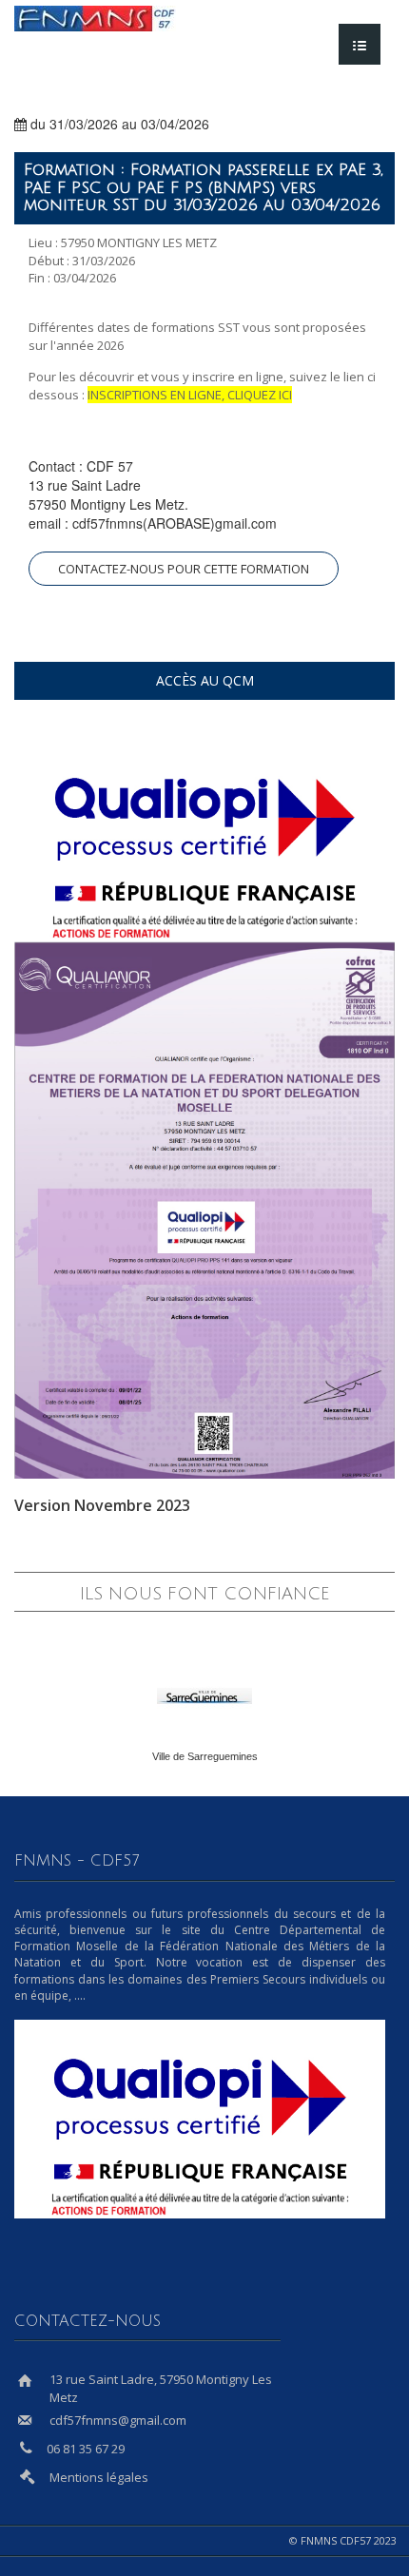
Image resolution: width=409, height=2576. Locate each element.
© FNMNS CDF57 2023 (346, 2540)
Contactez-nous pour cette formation (184, 569)
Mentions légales (99, 2477)
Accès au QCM (205, 680)
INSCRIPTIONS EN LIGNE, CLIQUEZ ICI (190, 395)
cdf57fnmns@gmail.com (118, 2420)
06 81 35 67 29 (86, 2449)
